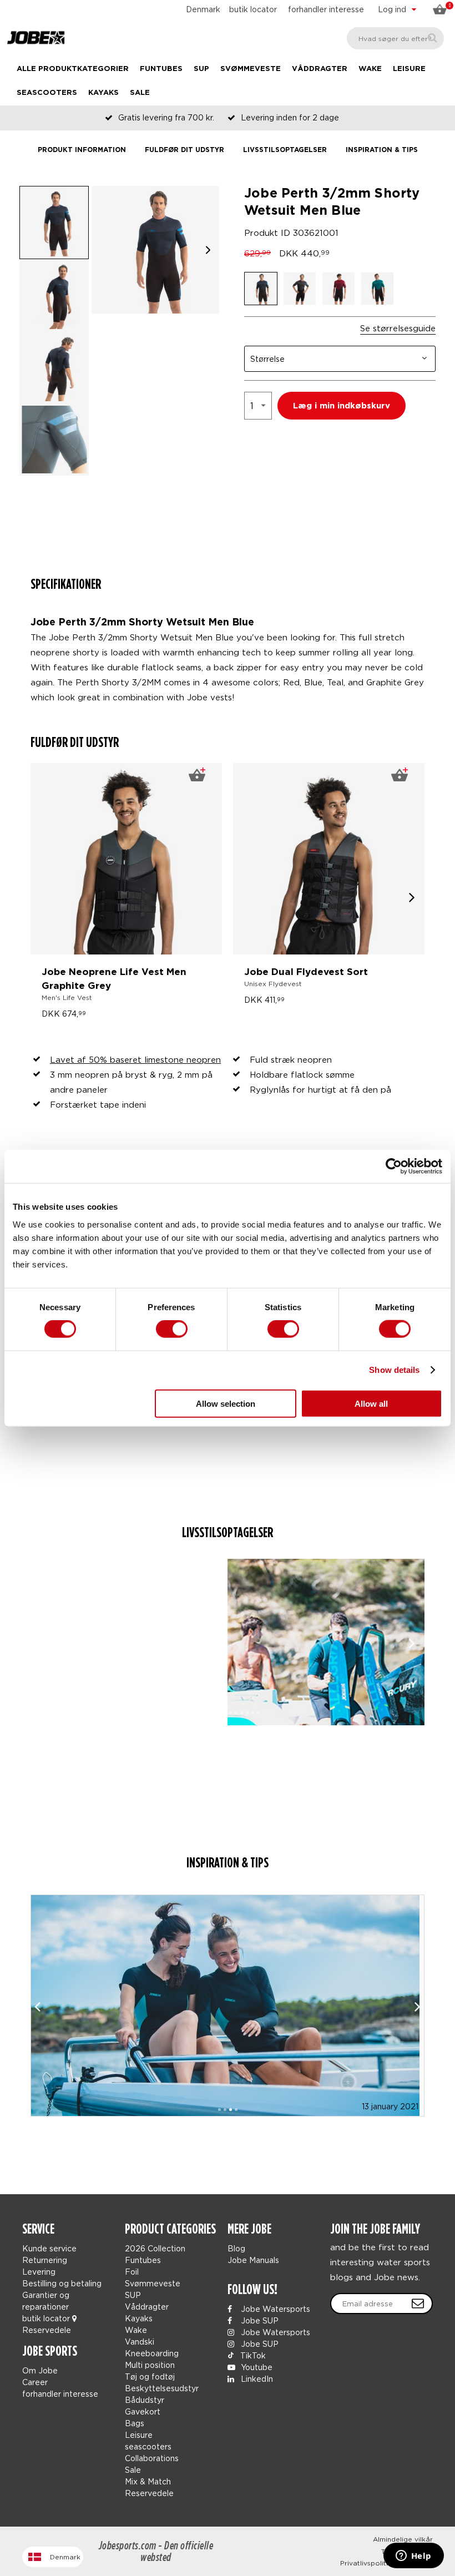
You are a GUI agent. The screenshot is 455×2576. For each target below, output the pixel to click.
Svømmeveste (251, 69)
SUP (201, 69)
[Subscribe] (418, 2304)
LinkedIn (256, 2379)
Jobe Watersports (274, 2309)
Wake (370, 69)
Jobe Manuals (253, 2260)
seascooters (47, 93)
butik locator (253, 9)
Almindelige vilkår (403, 2539)
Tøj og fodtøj (150, 2377)
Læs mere (228, 1964)
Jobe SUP (259, 2320)
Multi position (150, 2365)
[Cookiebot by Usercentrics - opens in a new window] (394, 1166)
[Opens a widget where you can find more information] (413, 2557)
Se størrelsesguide (398, 328)
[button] (208, 250)
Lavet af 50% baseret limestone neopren (135, 1059)
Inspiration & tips (382, 150)
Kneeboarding (152, 2353)
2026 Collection (155, 2248)
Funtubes (161, 69)
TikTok (252, 2355)
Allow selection (226, 1403)
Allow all (371, 1403)
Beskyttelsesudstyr (162, 2388)
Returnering (45, 2260)
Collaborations (152, 2458)
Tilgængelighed (407, 2551)
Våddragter (320, 69)
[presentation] (412, 897)
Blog (236, 2248)
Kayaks (103, 93)
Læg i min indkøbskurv (342, 406)
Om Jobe (40, 2370)
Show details (394, 1370)
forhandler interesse (326, 9)
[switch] (172, 1329)
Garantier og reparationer (46, 2301)
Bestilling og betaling (62, 2283)
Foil (132, 2272)
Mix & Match (148, 2481)
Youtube (256, 2367)
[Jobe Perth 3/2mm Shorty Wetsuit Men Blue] (129, 1642)
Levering (39, 2272)
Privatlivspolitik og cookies (386, 2563)
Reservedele (47, 2330)
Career (35, 2382)
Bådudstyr (145, 2400)
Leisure (409, 69)
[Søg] (433, 38)
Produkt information (82, 150)
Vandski (140, 2342)
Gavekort (143, 2411)
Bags (135, 2423)
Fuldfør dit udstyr (184, 150)
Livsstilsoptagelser (285, 150)
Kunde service (49, 2248)
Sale (140, 93)
